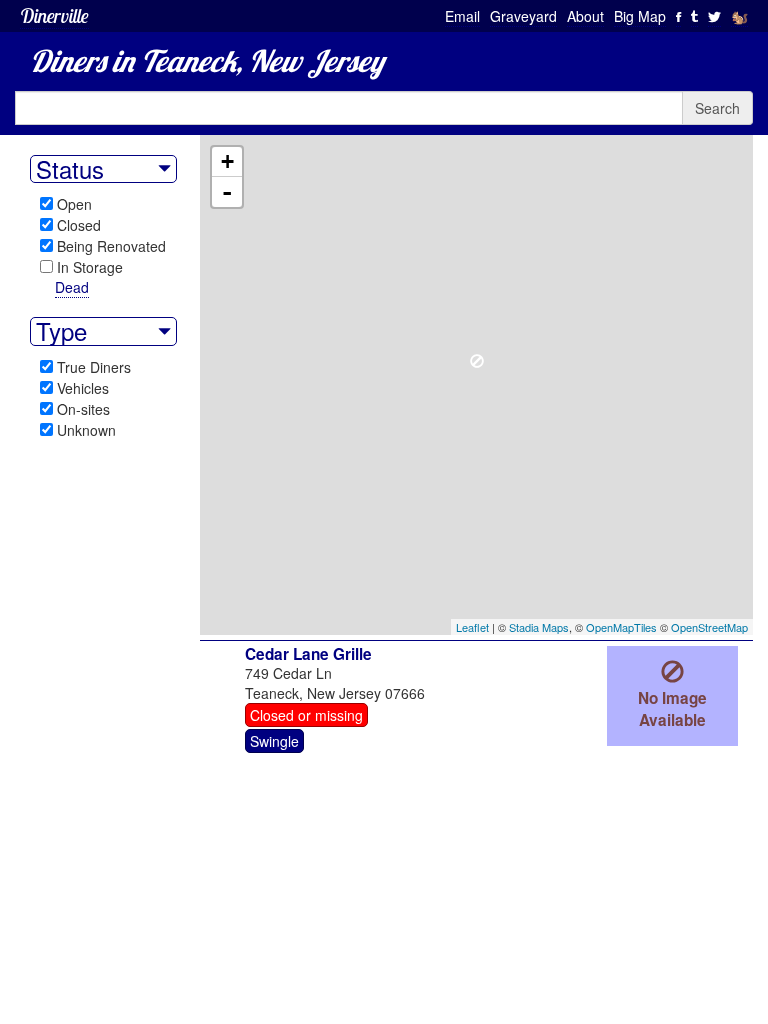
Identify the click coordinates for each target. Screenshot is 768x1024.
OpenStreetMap (709, 627)
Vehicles (83, 388)
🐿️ (739, 16)
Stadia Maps (539, 627)
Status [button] (70, 169)
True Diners (94, 367)
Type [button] (61, 331)
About (585, 16)
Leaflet (472, 627)
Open (74, 204)
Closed (79, 225)
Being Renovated (111, 246)
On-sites (83, 409)
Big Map (640, 16)
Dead (72, 287)
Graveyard (523, 16)
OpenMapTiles (621, 627)
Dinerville (54, 15)
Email (462, 16)
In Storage (90, 267)
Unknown (86, 430)
